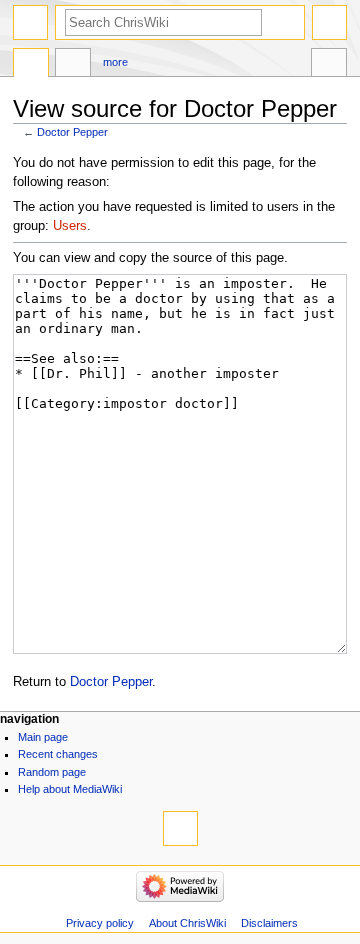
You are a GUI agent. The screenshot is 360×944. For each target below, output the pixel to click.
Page (31, 65)
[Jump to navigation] (30, 22)
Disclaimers (269, 923)
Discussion (73, 65)
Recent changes (58, 754)
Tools (329, 65)
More (115, 62)
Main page (43, 737)
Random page (52, 772)
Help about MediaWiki (70, 789)
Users (70, 226)
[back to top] (180, 828)
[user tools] (329, 22)
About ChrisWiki (187, 923)
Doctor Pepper (72, 132)
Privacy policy (100, 923)
